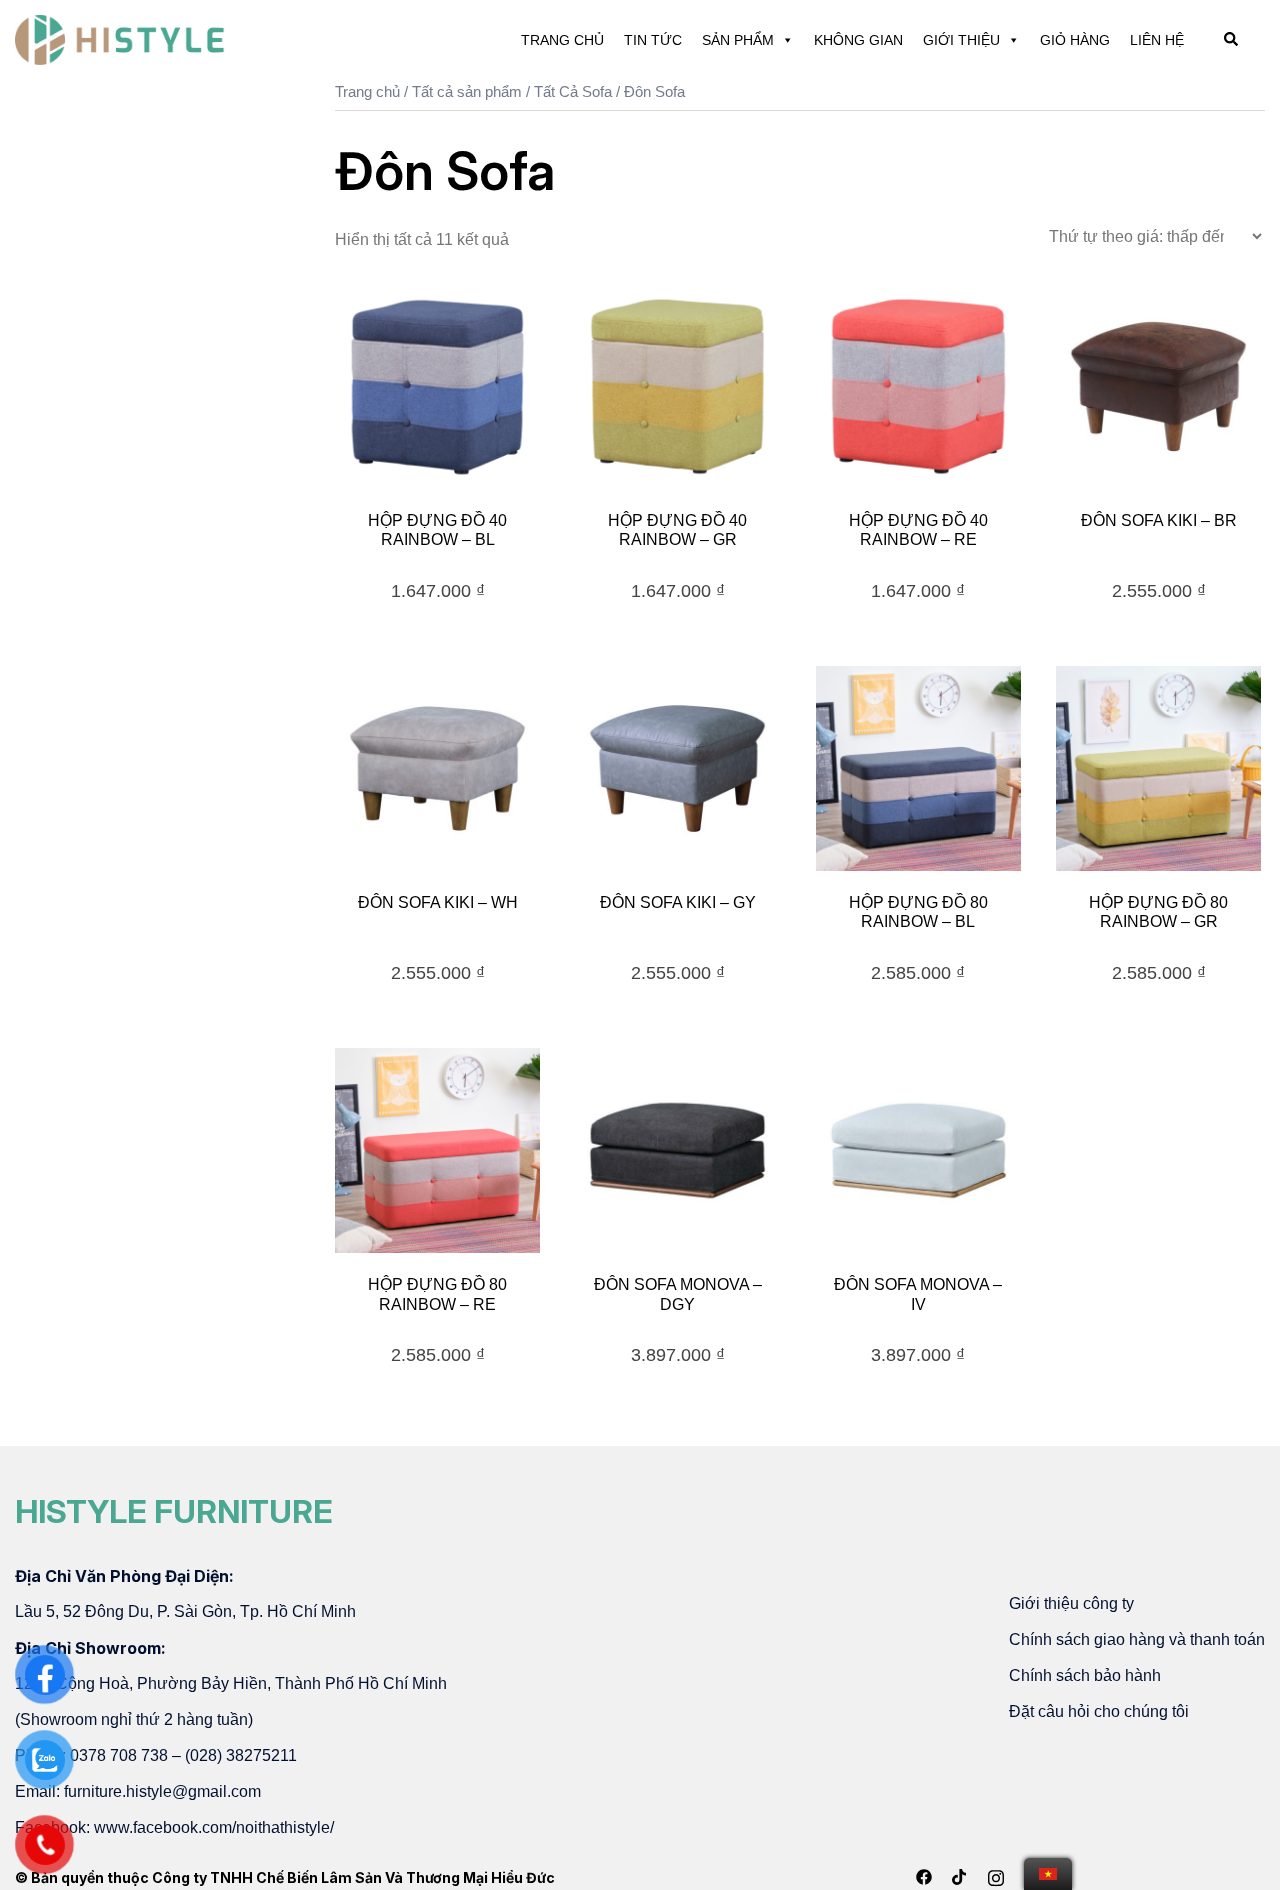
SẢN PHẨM (738, 40)
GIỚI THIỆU (961, 40)
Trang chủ (367, 92)
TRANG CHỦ (562, 40)
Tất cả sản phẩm (467, 92)
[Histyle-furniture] (120, 38)
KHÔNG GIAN (858, 40)
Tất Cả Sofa (573, 92)
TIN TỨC (653, 40)
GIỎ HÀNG (1075, 40)
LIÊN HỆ (1157, 40)
